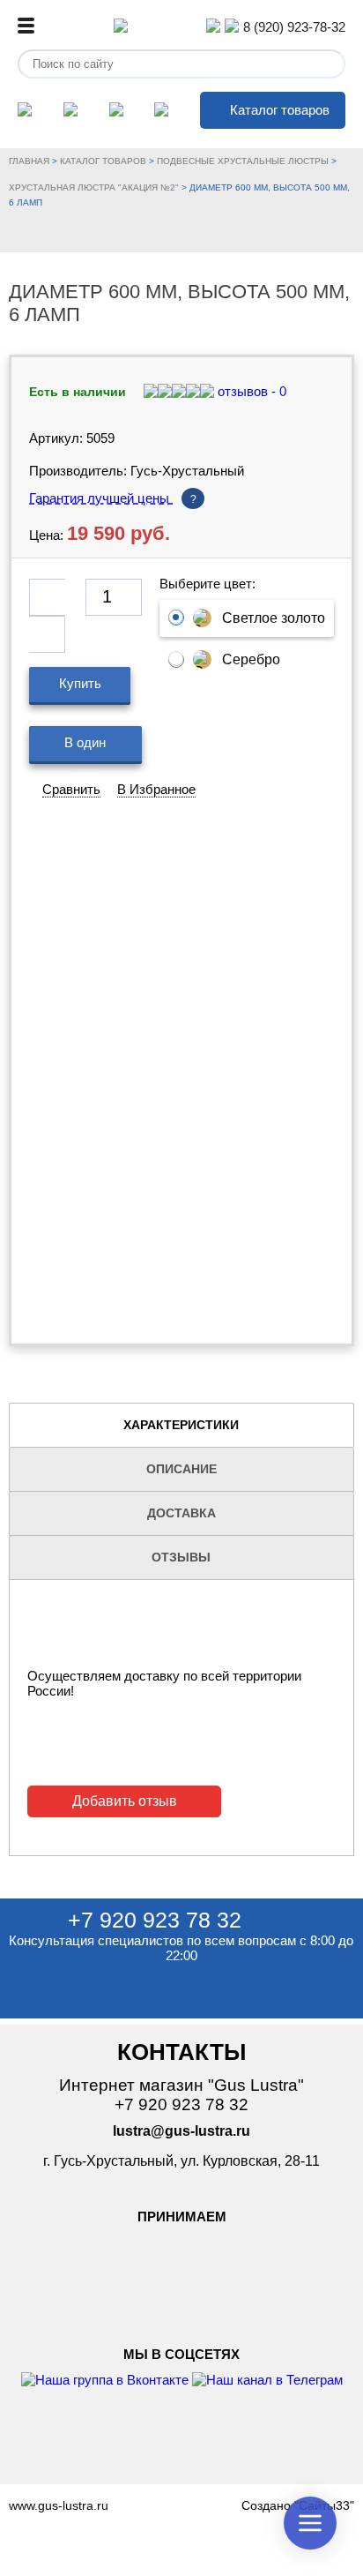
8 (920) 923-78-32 (294, 27)
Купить (80, 683)
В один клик (85, 749)
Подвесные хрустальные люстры (243, 161)
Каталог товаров (280, 110)
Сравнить (71, 789)
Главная (29, 161)
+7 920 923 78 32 (155, 1920)
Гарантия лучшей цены (113, 498)
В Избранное (156, 789)
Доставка (181, 1513)
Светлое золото (274, 618)
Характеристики (181, 1425)
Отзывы (181, 1557)
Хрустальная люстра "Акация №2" (94, 187)
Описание (181, 1469)
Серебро (251, 659)
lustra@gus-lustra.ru (181, 2131)
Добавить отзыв (125, 1801)
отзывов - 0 (250, 391)
